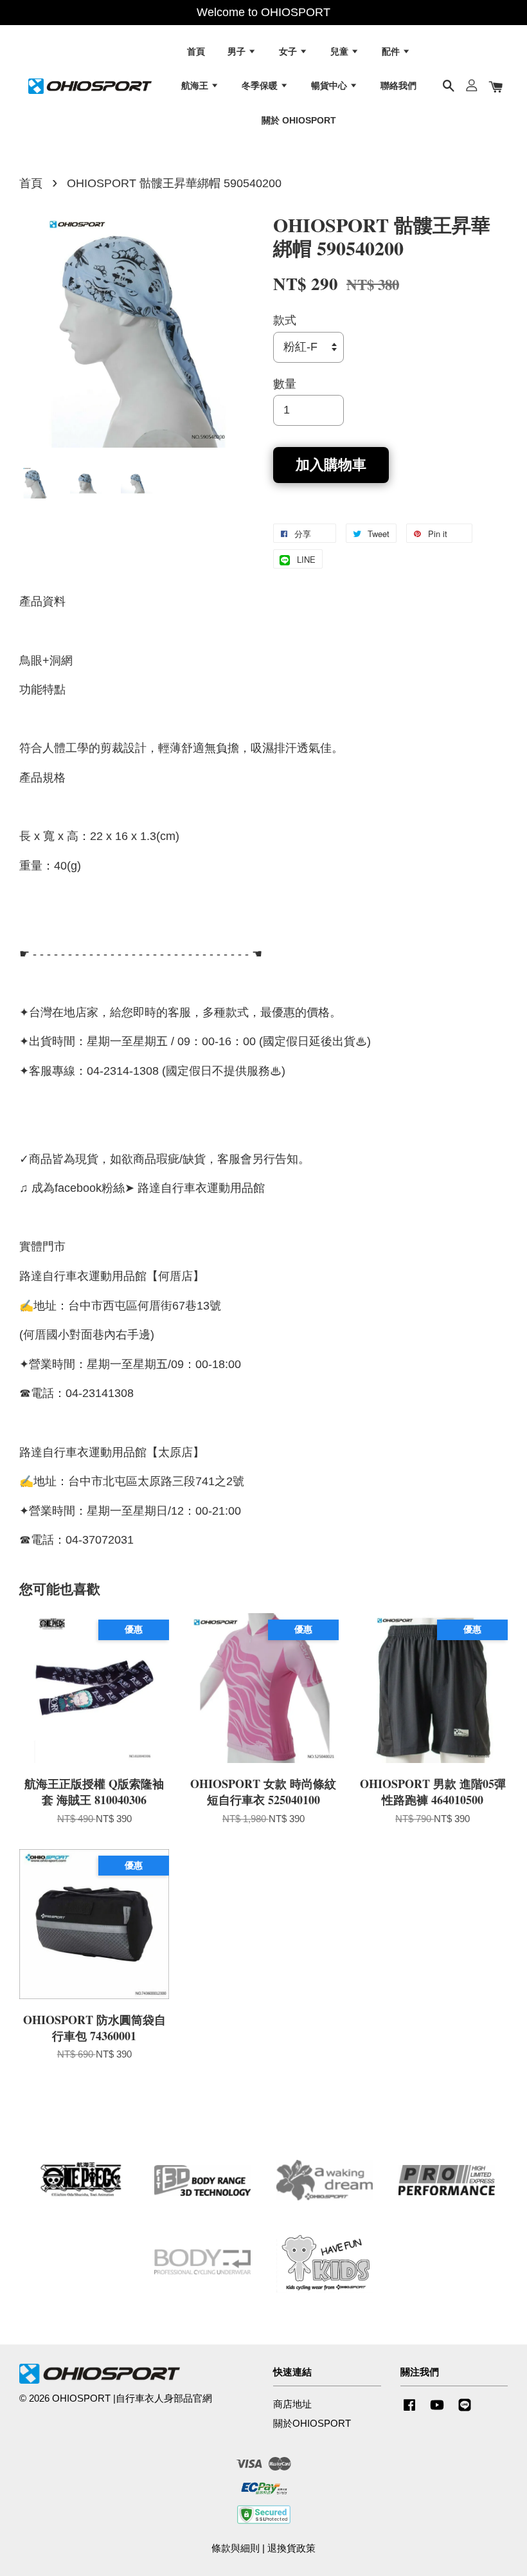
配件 (392, 51)
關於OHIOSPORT (312, 2423)
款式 (285, 320)
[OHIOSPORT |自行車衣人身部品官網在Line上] (465, 2410)
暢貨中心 (330, 86)
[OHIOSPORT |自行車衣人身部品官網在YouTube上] (437, 2410)
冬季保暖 (261, 86)
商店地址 (292, 2404)
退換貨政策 (291, 2548)
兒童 (341, 51)
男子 (238, 51)
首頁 (196, 51)
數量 (285, 384)
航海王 (196, 86)
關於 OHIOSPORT (299, 120)
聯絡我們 (398, 86)
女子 (289, 51)
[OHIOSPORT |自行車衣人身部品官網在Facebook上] (409, 2410)
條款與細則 (236, 2548)
